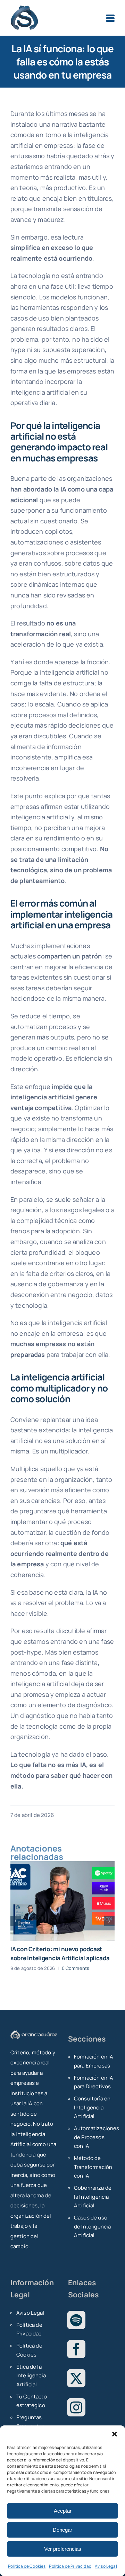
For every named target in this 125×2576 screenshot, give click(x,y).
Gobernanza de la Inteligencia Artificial (93, 2197)
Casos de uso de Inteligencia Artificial (92, 2226)
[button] (115, 2434)
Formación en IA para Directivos (94, 2082)
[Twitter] (76, 2378)
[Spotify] (76, 2320)
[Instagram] (76, 2407)
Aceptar (63, 2511)
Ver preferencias (63, 2549)
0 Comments (76, 1968)
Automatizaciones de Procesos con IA (94, 2137)
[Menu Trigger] (110, 18)
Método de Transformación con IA (93, 2167)
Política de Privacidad (70, 2566)
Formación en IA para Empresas (94, 2061)
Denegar (62, 2530)
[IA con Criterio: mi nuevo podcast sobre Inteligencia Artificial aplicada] (62, 1901)
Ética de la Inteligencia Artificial (31, 2376)
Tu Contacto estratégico (32, 2401)
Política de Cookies (27, 2566)
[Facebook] (76, 2349)
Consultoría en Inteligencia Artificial (92, 2107)
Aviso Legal (106, 2566)
